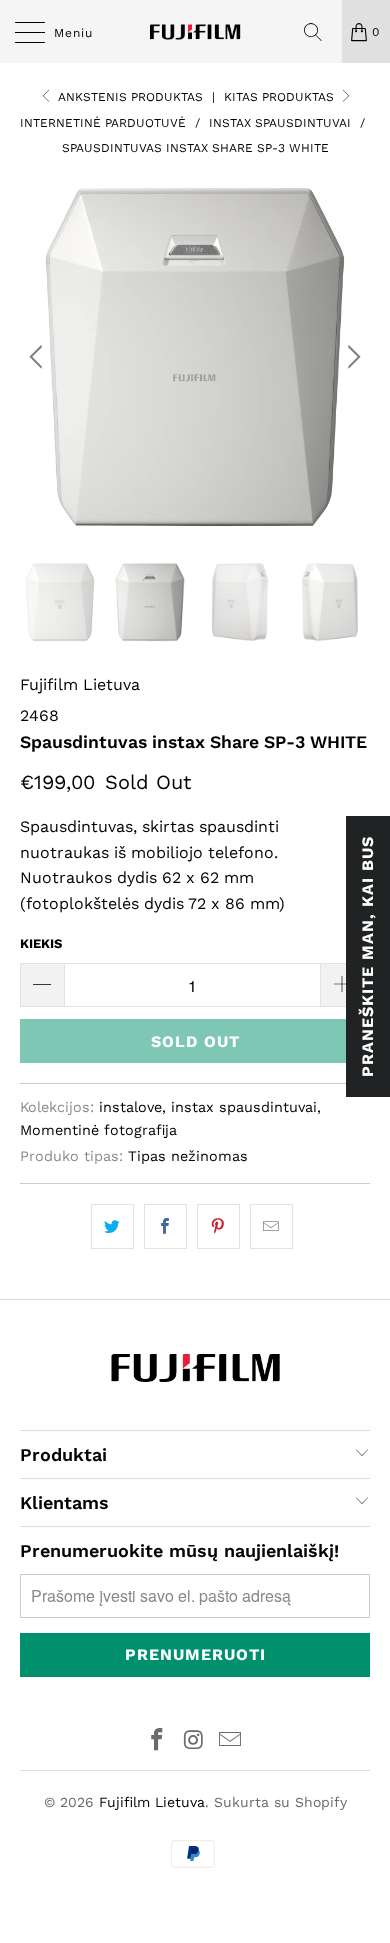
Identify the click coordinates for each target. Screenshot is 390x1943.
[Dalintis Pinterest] (218, 1227)
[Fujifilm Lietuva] (195, 31)
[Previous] (39, 357)
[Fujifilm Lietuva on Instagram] (194, 1741)
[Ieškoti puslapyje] (320, 32)
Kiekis (41, 943)
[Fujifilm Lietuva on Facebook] (157, 1741)
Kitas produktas (281, 97)
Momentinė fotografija (98, 1130)
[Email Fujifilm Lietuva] (231, 1741)
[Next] (351, 357)
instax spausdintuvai (244, 1107)
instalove (130, 1107)
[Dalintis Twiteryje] (112, 1227)
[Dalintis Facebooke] (165, 1227)
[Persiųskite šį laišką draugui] (271, 1227)
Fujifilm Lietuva (80, 684)
